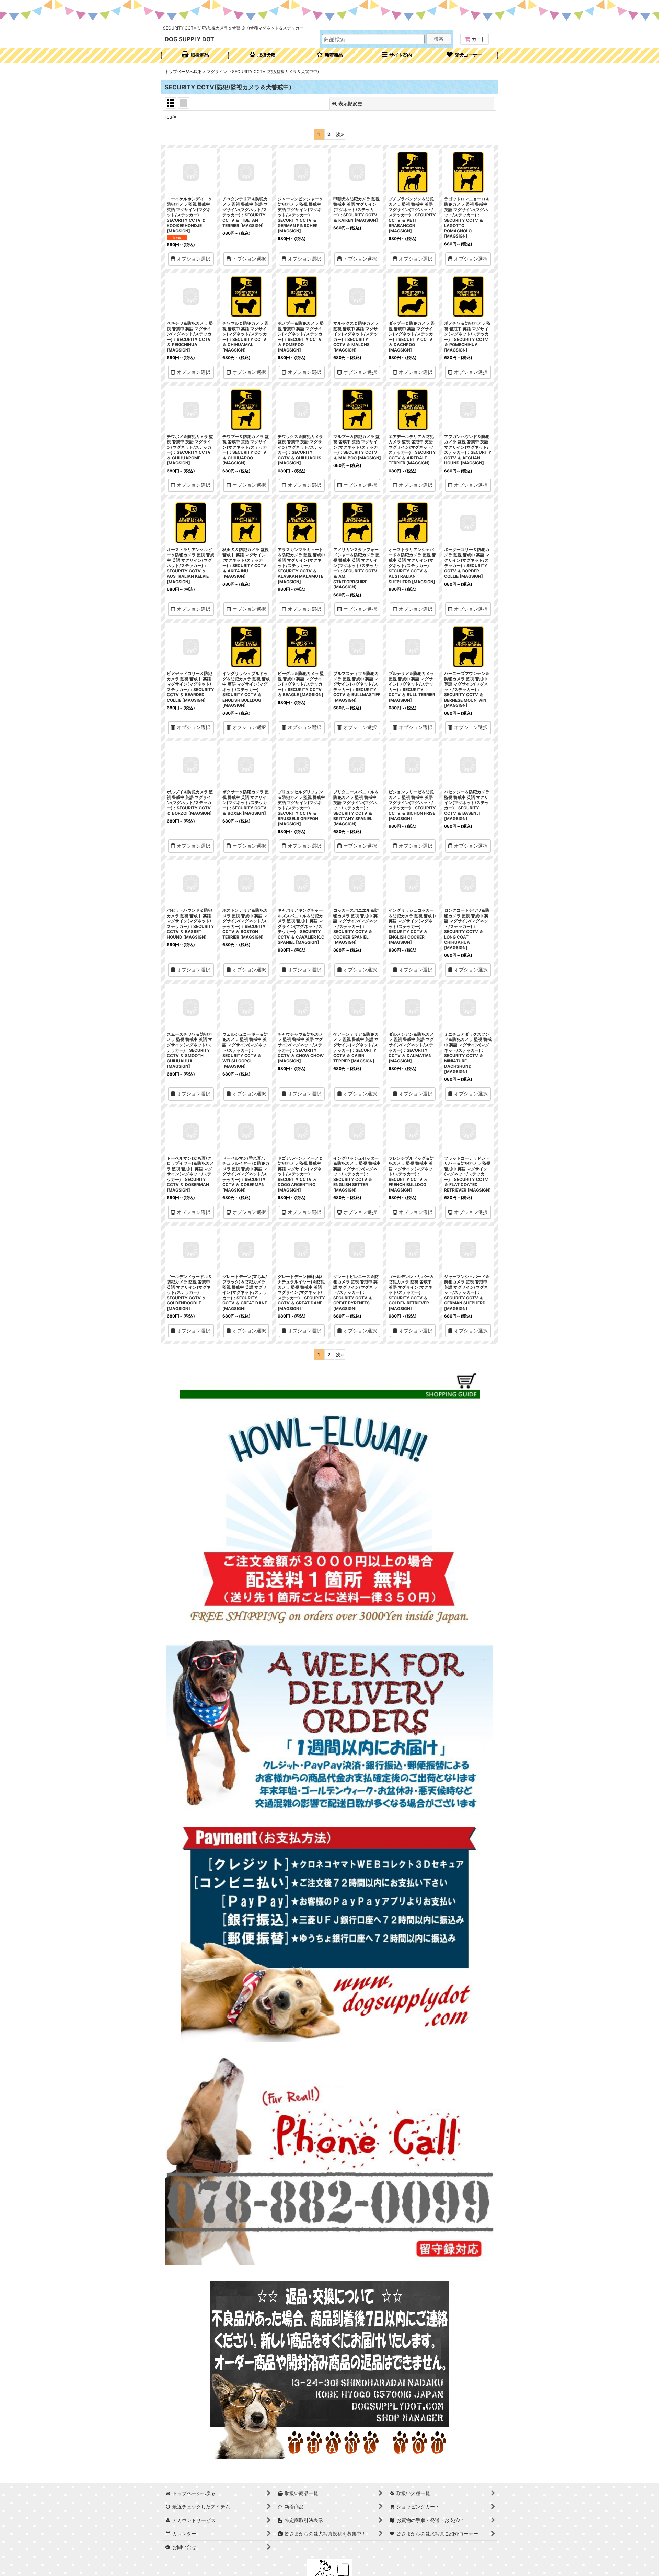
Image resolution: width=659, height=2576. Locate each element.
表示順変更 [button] (350, 103)
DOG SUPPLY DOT (189, 39)
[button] (397, 56)
